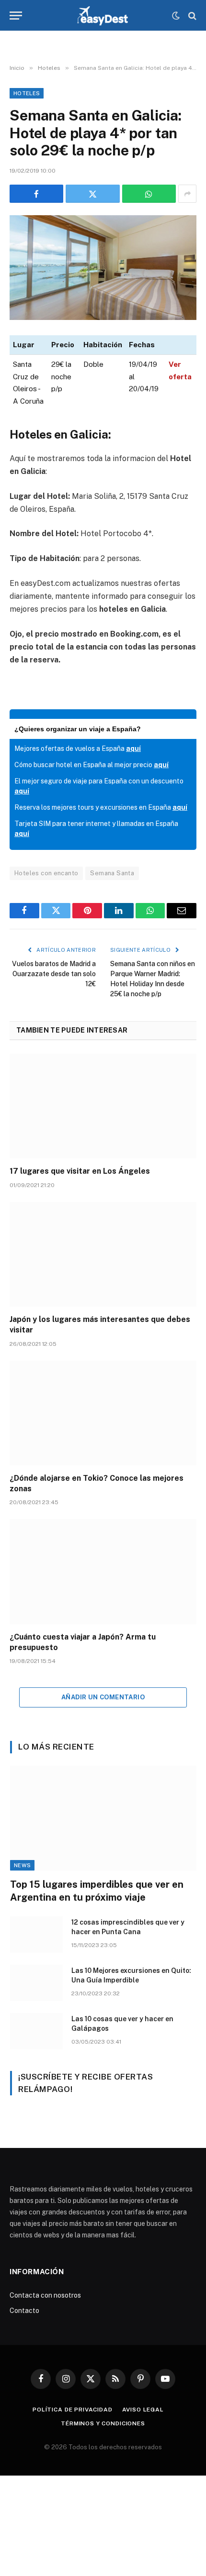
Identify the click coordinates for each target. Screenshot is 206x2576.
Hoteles (27, 93)
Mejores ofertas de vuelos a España (78, 749)
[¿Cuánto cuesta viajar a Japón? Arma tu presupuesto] (103, 1571)
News (22, 1865)
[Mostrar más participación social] (187, 194)
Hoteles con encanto (46, 873)
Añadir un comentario (103, 1697)
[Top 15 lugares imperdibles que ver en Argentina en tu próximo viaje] (103, 1818)
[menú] (16, 16)
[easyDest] (103, 16)
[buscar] (191, 16)
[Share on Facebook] (36, 194)
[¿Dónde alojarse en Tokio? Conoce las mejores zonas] (103, 1413)
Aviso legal (143, 2410)
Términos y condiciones (103, 2423)
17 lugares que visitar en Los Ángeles (80, 1171)
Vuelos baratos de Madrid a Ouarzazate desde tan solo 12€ (54, 974)
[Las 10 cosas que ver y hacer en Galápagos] (36, 2031)
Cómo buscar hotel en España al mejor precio (92, 765)
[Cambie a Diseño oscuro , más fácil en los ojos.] (176, 16)
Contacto (24, 2311)
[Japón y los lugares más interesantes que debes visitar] (103, 1254)
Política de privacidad (72, 2410)
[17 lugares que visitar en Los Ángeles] (103, 1106)
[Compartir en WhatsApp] (149, 194)
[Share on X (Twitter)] (92, 194)
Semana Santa (112, 873)
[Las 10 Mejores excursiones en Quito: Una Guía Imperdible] (36, 1983)
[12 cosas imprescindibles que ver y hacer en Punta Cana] (36, 1935)
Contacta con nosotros (45, 2295)
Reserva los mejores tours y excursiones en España (101, 807)
